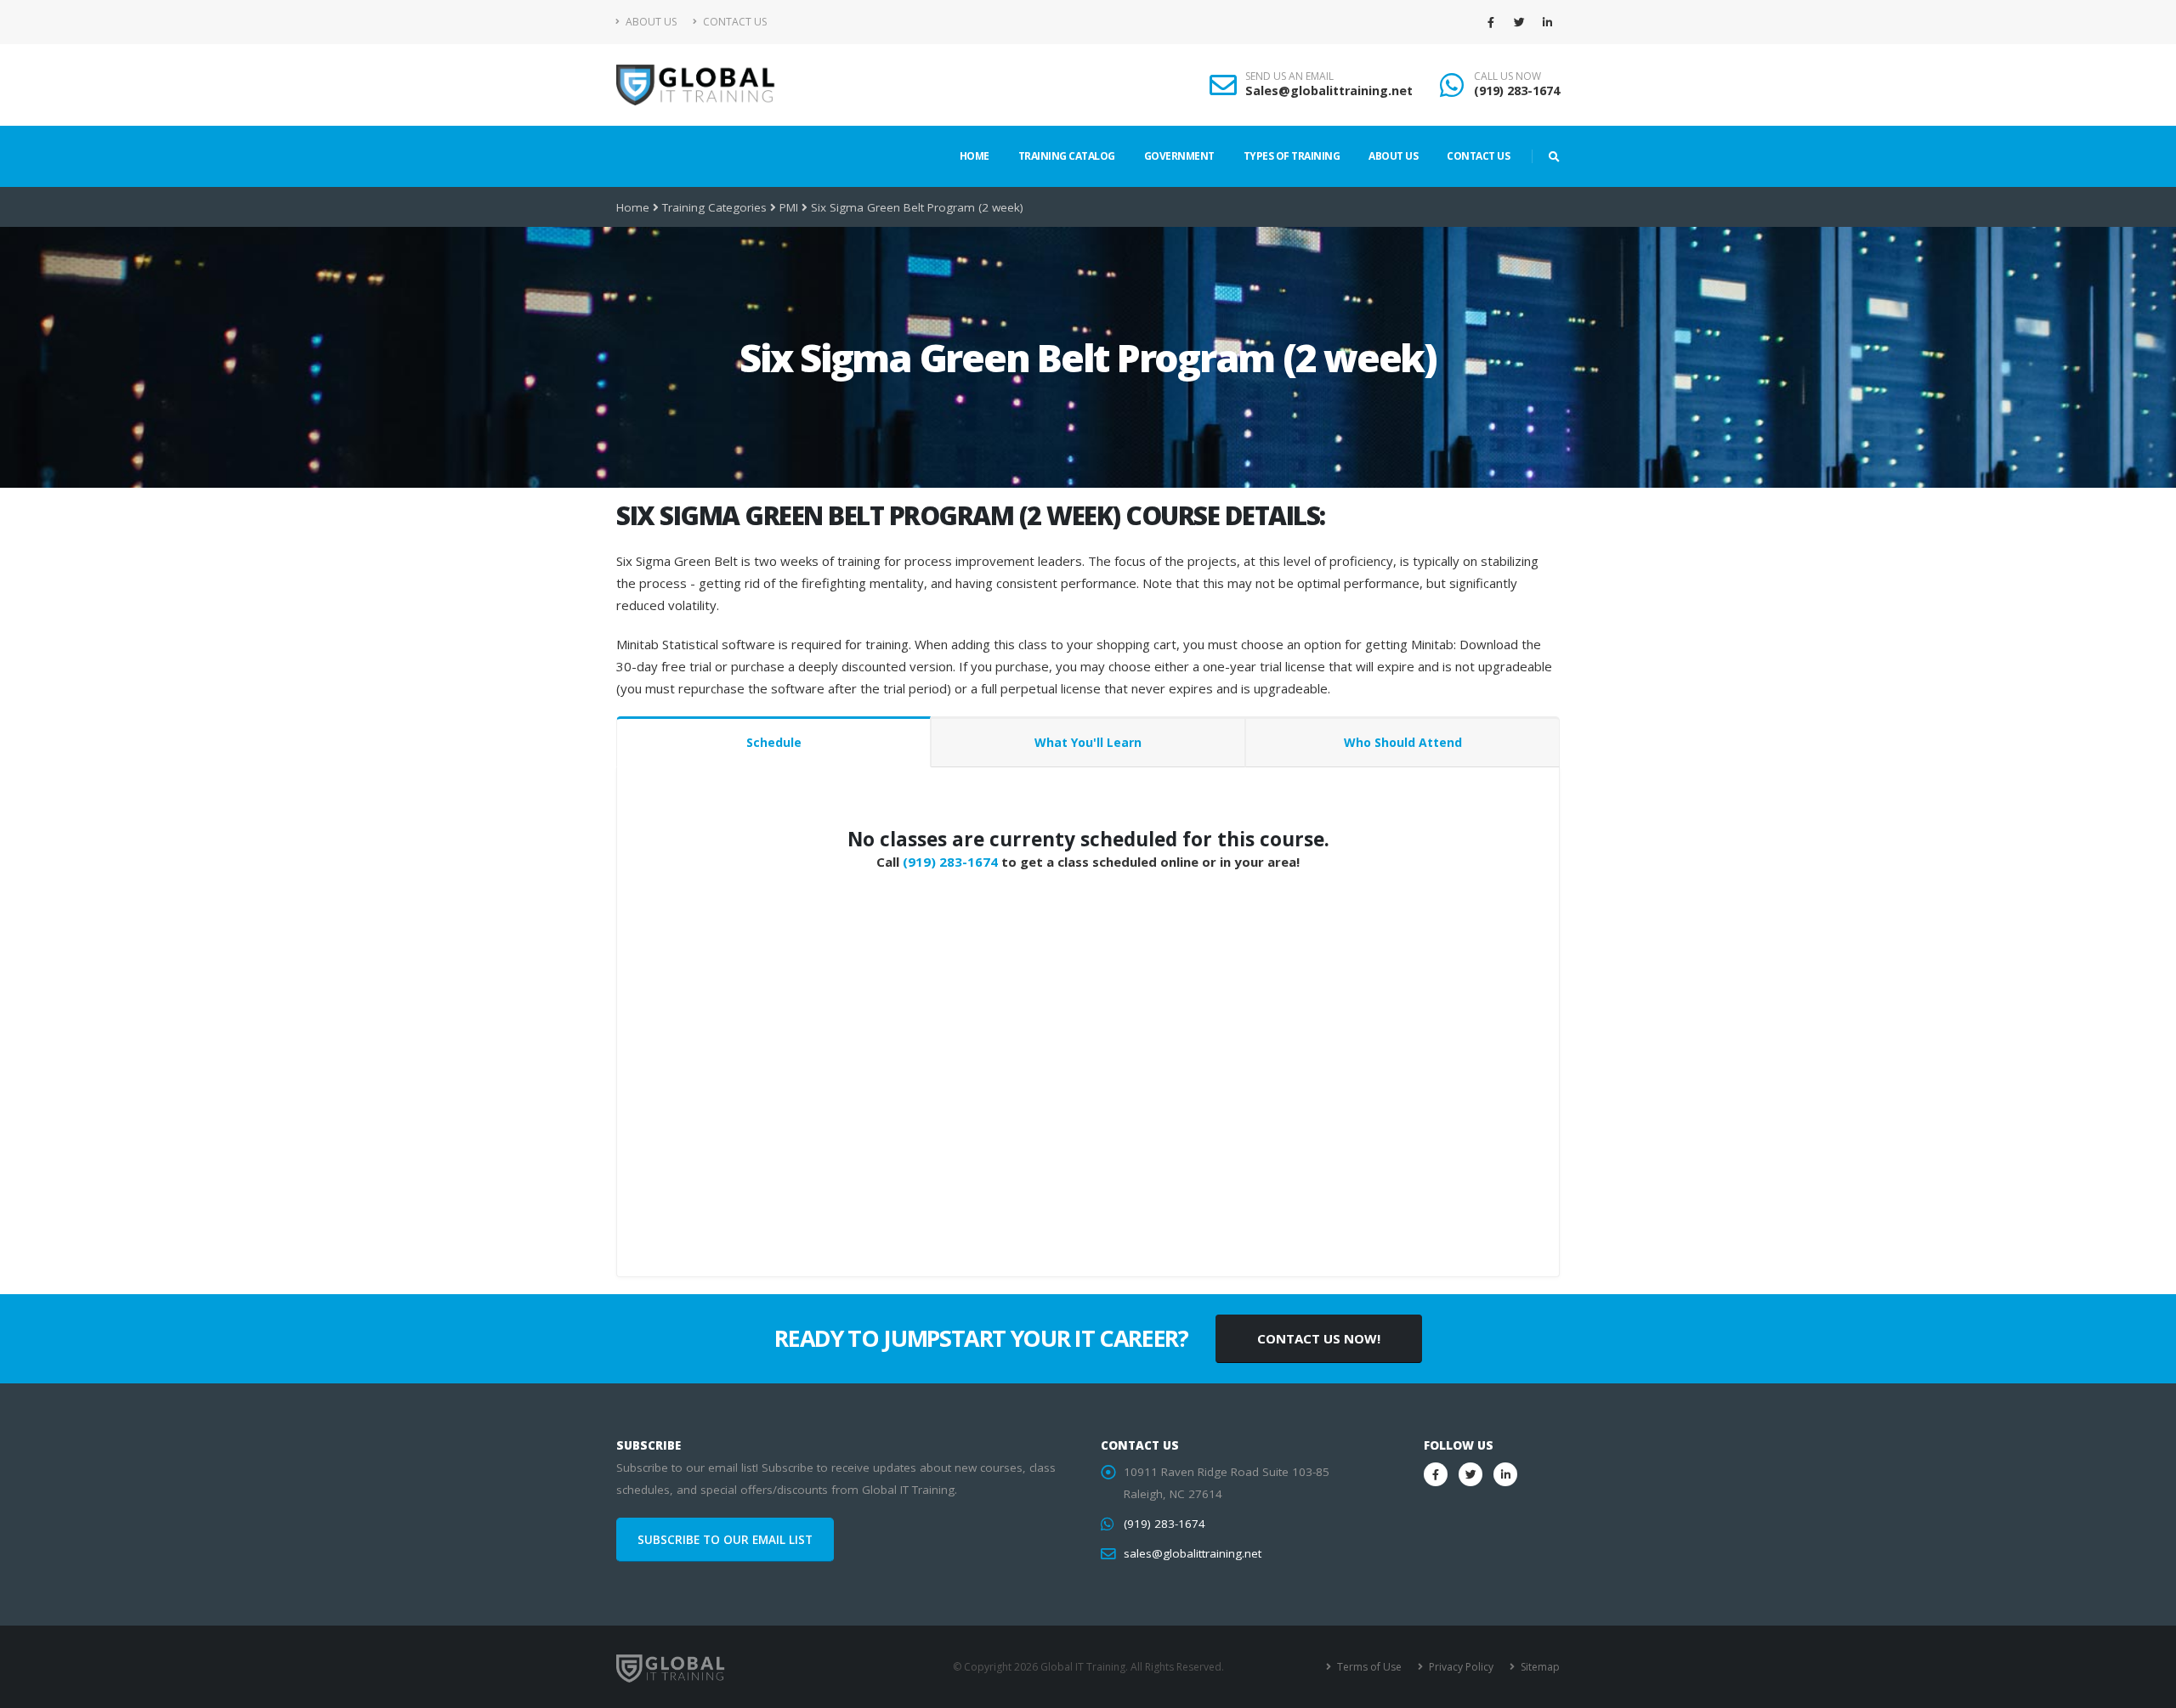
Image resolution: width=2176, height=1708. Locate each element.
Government (1179, 156)
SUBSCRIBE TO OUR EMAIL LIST (725, 1540)
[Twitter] (1519, 22)
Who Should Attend (1403, 742)
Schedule (774, 742)
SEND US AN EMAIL (1289, 76)
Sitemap (1539, 1667)
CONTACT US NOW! (1319, 1338)
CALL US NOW (1507, 76)
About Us (650, 22)
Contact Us (734, 22)
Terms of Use (1368, 1667)
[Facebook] (1491, 22)
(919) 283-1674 (1517, 90)
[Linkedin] (1547, 22)
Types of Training (1292, 156)
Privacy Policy (1460, 1667)
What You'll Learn (1088, 742)
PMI (789, 207)
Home (975, 156)
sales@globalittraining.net (1193, 1553)
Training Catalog (1067, 156)
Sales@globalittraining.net (1329, 90)
